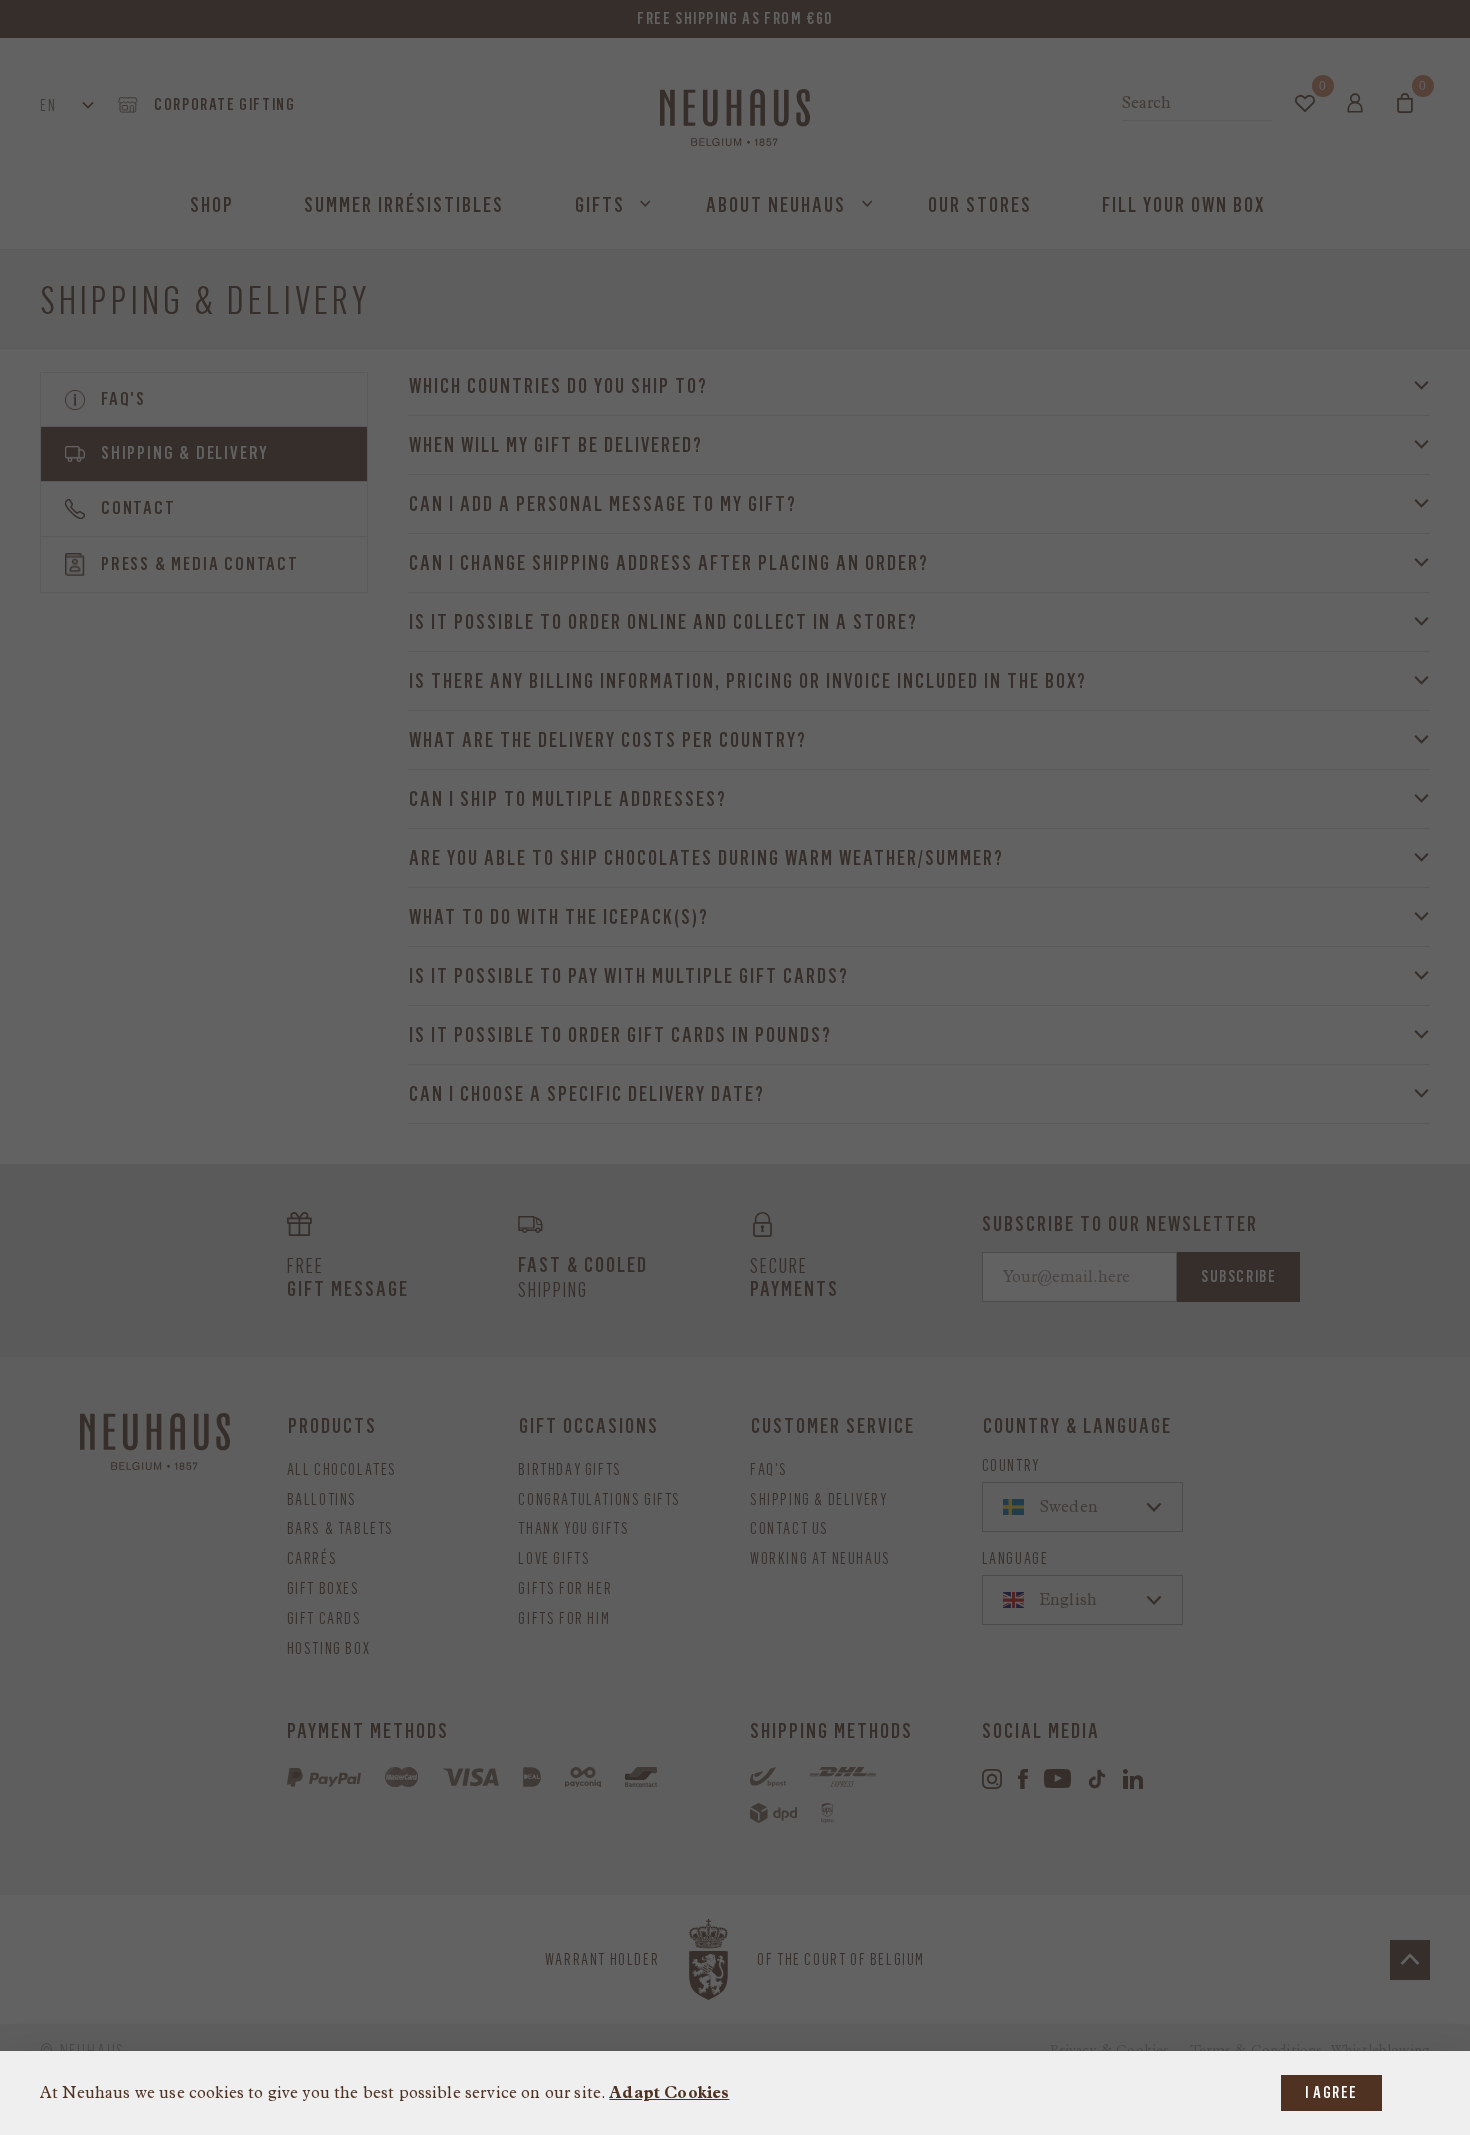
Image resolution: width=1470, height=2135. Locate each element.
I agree (1331, 2092)
